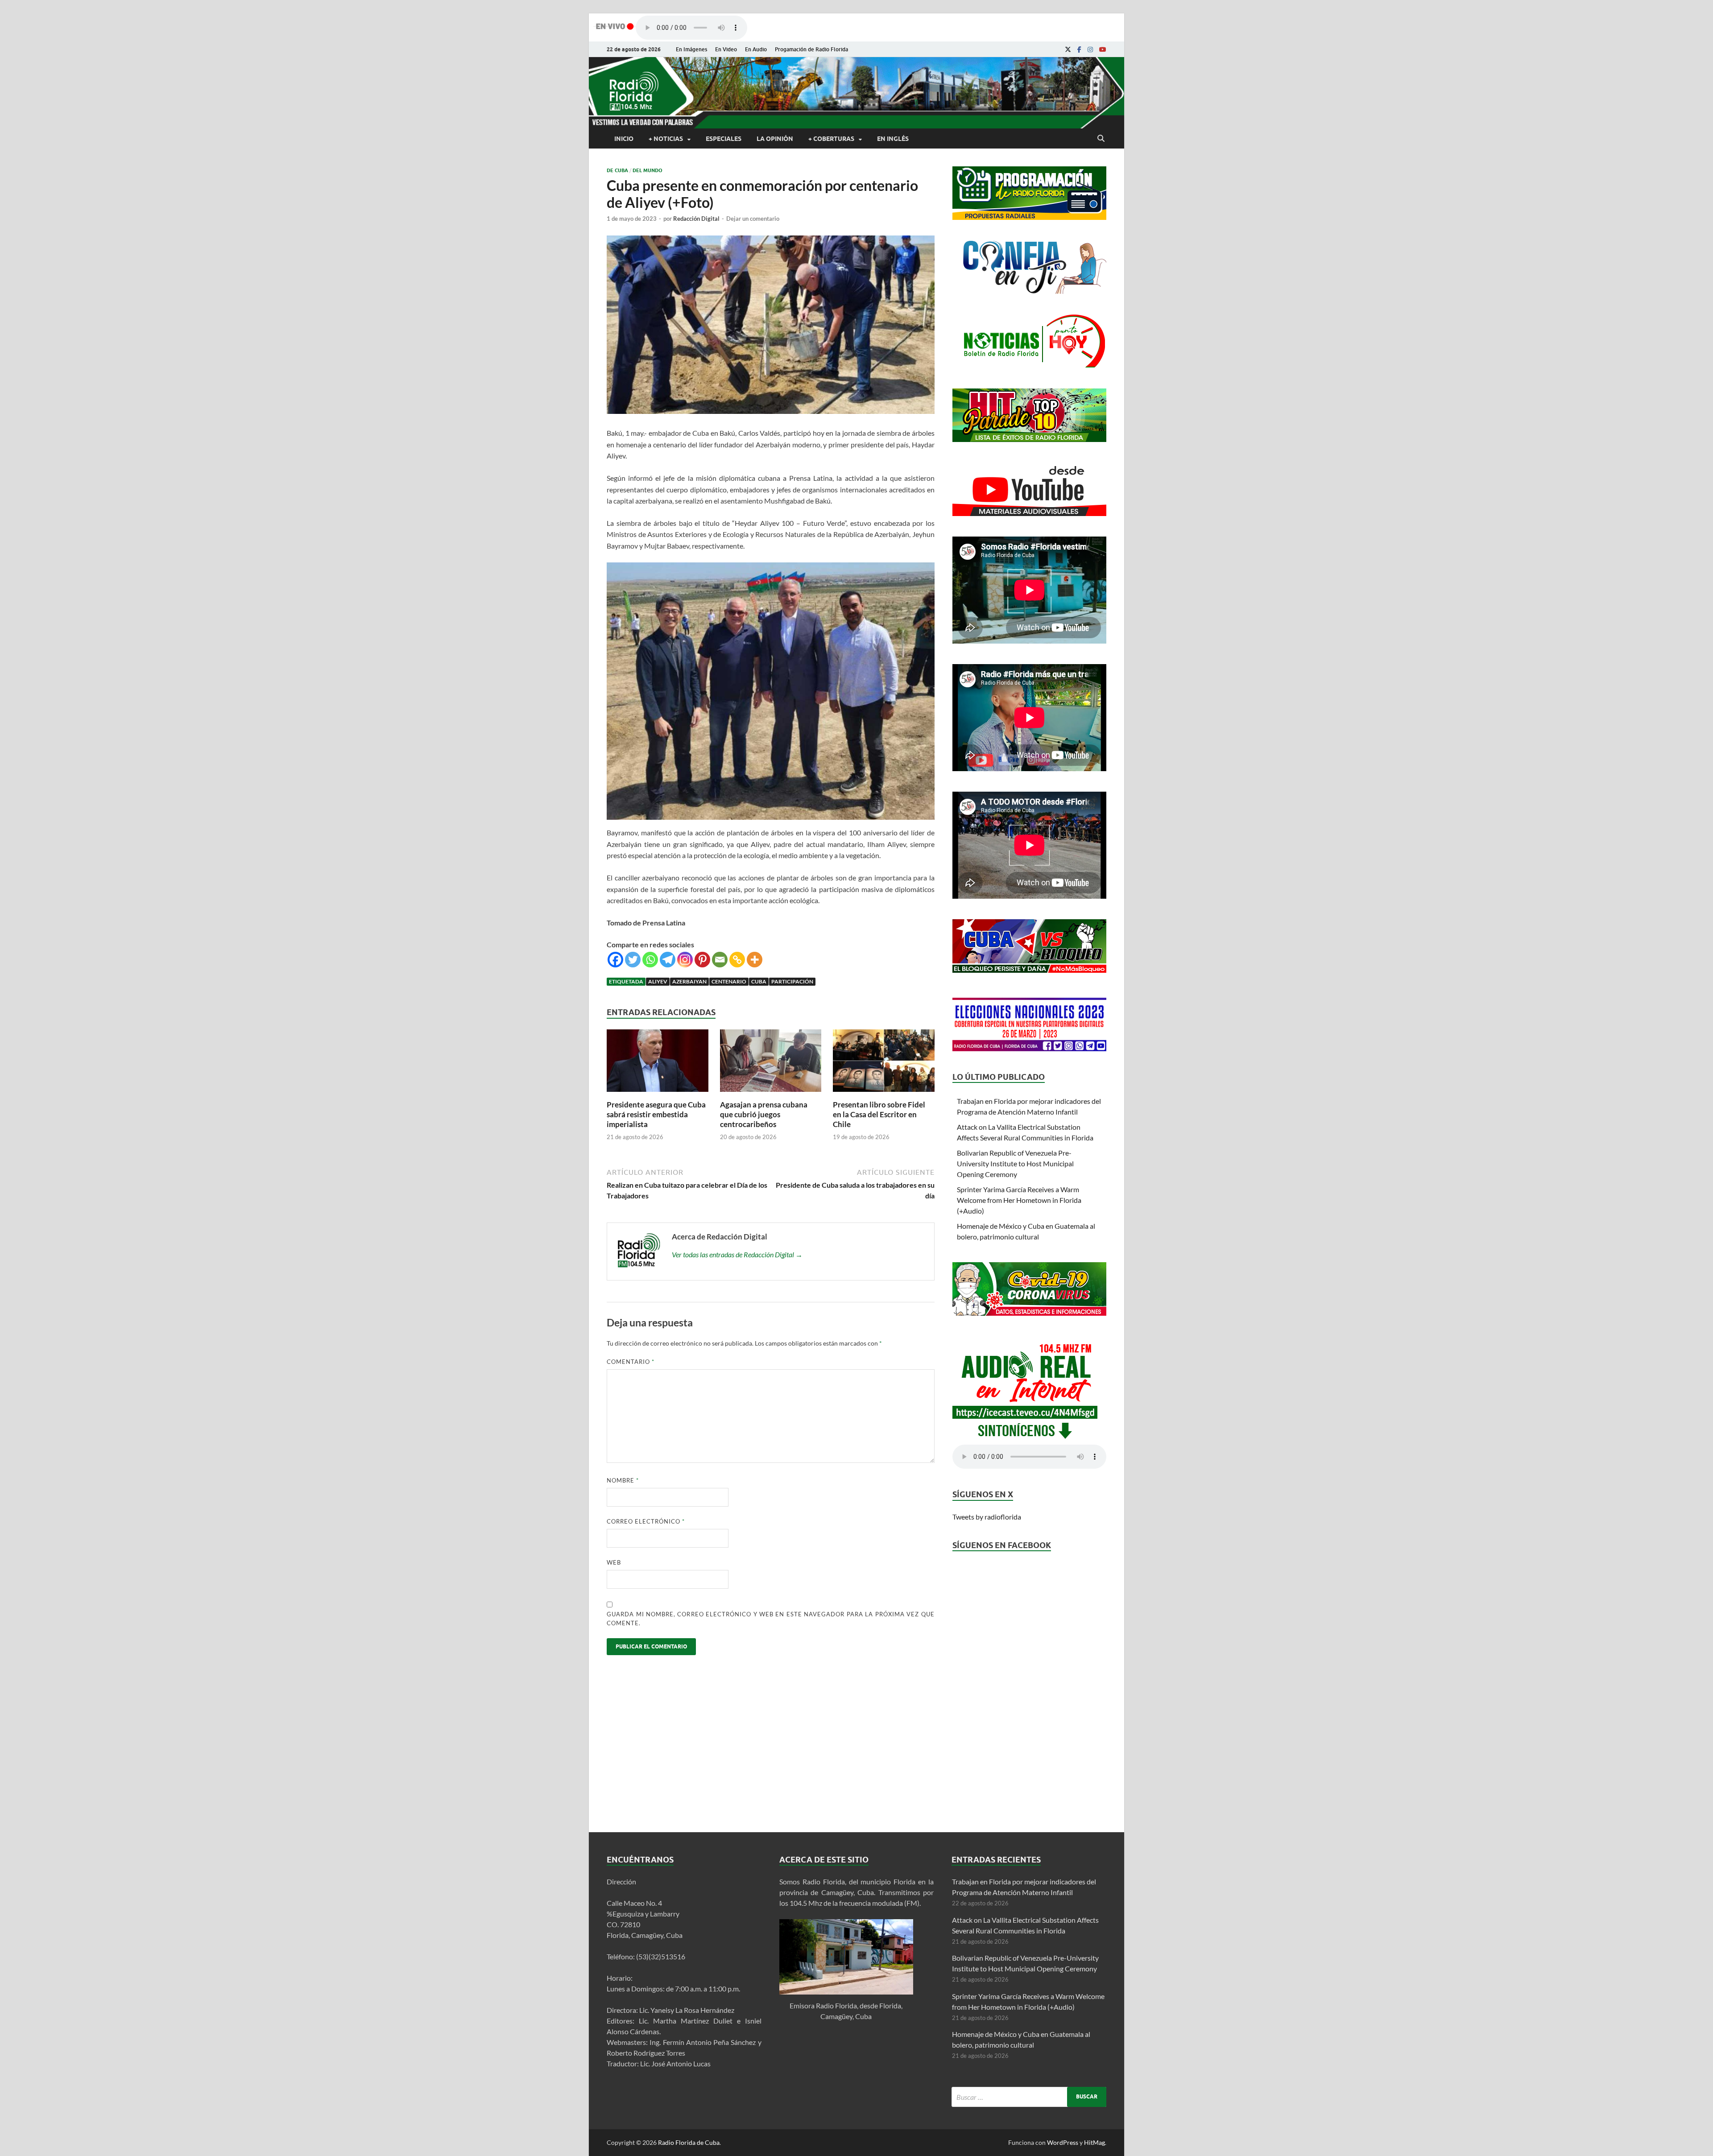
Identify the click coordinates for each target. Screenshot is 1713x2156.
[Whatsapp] (650, 960)
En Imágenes (691, 49)
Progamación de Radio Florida (811, 49)
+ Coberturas (831, 139)
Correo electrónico (646, 1521)
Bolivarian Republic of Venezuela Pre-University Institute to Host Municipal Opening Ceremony (1015, 1163)
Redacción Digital (696, 219)
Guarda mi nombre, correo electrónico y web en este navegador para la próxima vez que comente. (771, 1619)
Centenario (729, 981)
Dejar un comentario (753, 219)
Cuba (759, 981)
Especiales (724, 139)
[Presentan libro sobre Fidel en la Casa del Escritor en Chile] (884, 1094)
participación (792, 981)
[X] (1068, 50)
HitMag (1094, 2142)
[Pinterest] (702, 960)
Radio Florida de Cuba (689, 2142)
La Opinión (775, 139)
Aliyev (658, 981)
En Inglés (893, 139)
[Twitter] (633, 960)
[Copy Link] (737, 960)
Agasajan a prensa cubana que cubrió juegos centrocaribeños (764, 1114)
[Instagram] (1090, 50)
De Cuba (617, 170)
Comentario (631, 1362)
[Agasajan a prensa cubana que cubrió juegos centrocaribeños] (771, 1094)
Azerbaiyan (689, 981)
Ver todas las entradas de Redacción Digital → (737, 1254)
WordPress (1063, 2142)
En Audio (756, 49)
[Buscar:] (1029, 2097)
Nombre (623, 1480)
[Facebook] (1079, 50)
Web (614, 1562)
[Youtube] (1103, 50)
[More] (755, 960)
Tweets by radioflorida (987, 1517)
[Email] (720, 960)
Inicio (624, 139)
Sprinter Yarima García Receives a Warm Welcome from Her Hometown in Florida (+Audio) (1019, 1200)
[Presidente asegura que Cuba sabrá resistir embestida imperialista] (658, 1094)
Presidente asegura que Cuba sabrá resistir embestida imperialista (656, 1114)
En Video (726, 49)
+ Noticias (666, 139)
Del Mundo (648, 170)
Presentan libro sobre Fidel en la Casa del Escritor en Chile (879, 1114)
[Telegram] (668, 960)
